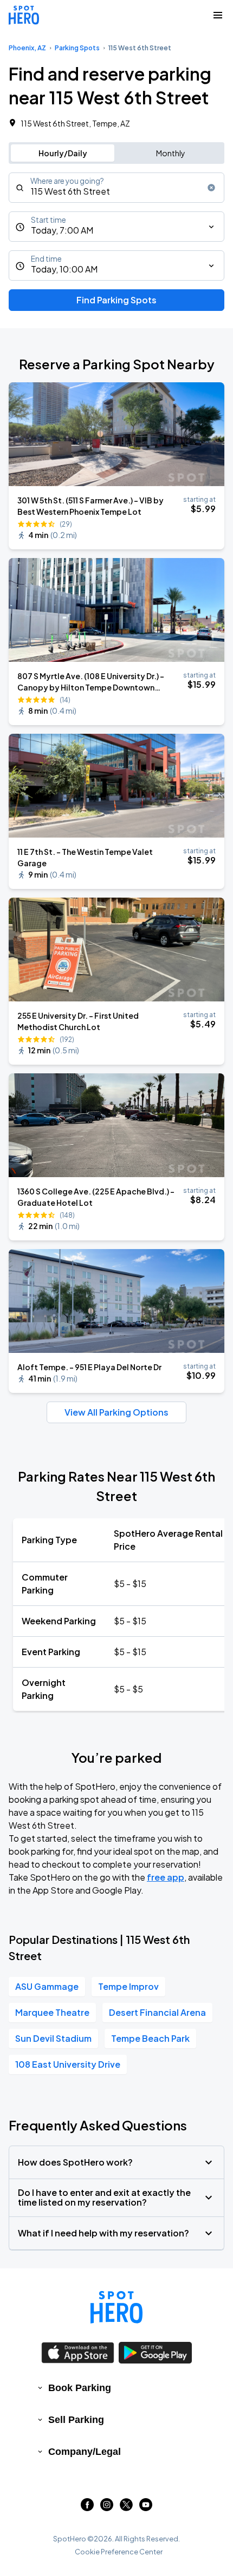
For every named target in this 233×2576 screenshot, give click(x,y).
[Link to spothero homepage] (116, 2307)
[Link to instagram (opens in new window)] (107, 2508)
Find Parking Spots (116, 300)
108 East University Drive (68, 2064)
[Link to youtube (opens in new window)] (146, 2508)
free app (166, 1877)
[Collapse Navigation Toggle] (218, 15)
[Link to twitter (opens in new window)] (126, 2508)
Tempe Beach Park (150, 2038)
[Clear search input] (211, 188)
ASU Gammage (47, 1986)
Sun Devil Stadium (53, 2038)
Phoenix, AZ (27, 48)
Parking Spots (77, 48)
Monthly (171, 153)
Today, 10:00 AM (64, 269)
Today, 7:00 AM (62, 230)
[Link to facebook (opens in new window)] (87, 2508)
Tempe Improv (128, 1986)
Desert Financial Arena (157, 2012)
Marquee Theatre (52, 2012)
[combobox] (116, 188)
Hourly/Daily (63, 153)
